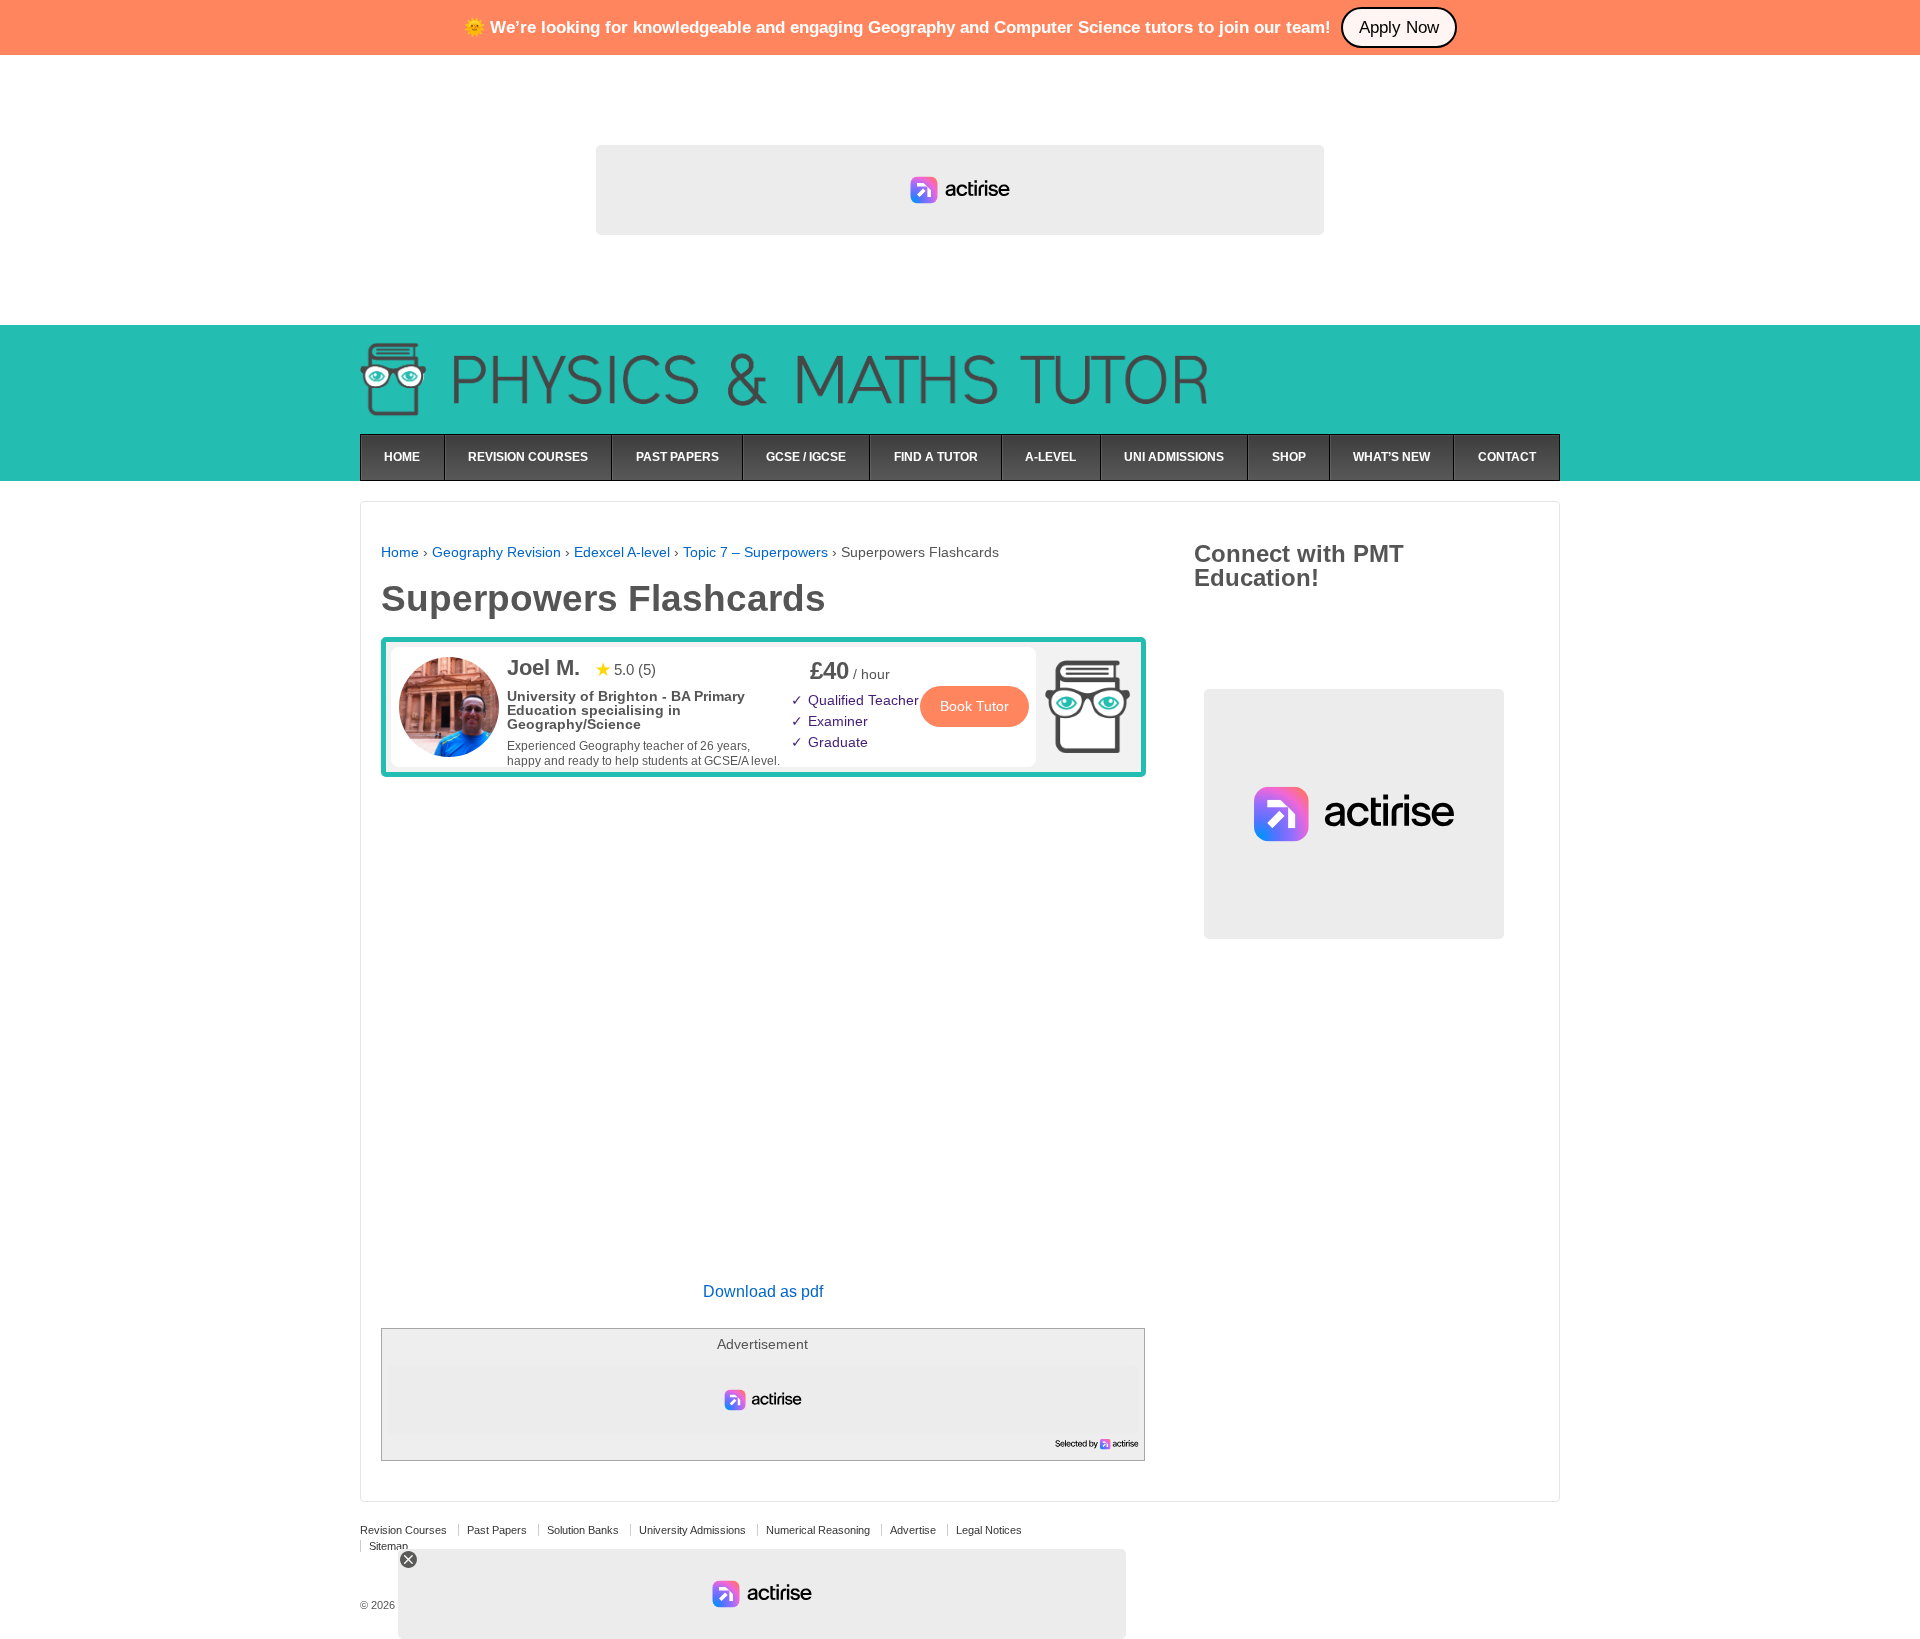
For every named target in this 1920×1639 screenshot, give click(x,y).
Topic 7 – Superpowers (755, 552)
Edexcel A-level (622, 552)
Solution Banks (583, 1530)
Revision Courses (403, 1530)
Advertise (913, 1530)
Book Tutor (974, 706)
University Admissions (692, 1530)
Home (400, 552)
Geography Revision (496, 552)
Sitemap (388, 1546)
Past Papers (497, 1530)
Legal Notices (989, 1530)
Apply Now (1399, 27)
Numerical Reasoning (818, 1530)
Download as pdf (763, 1291)
